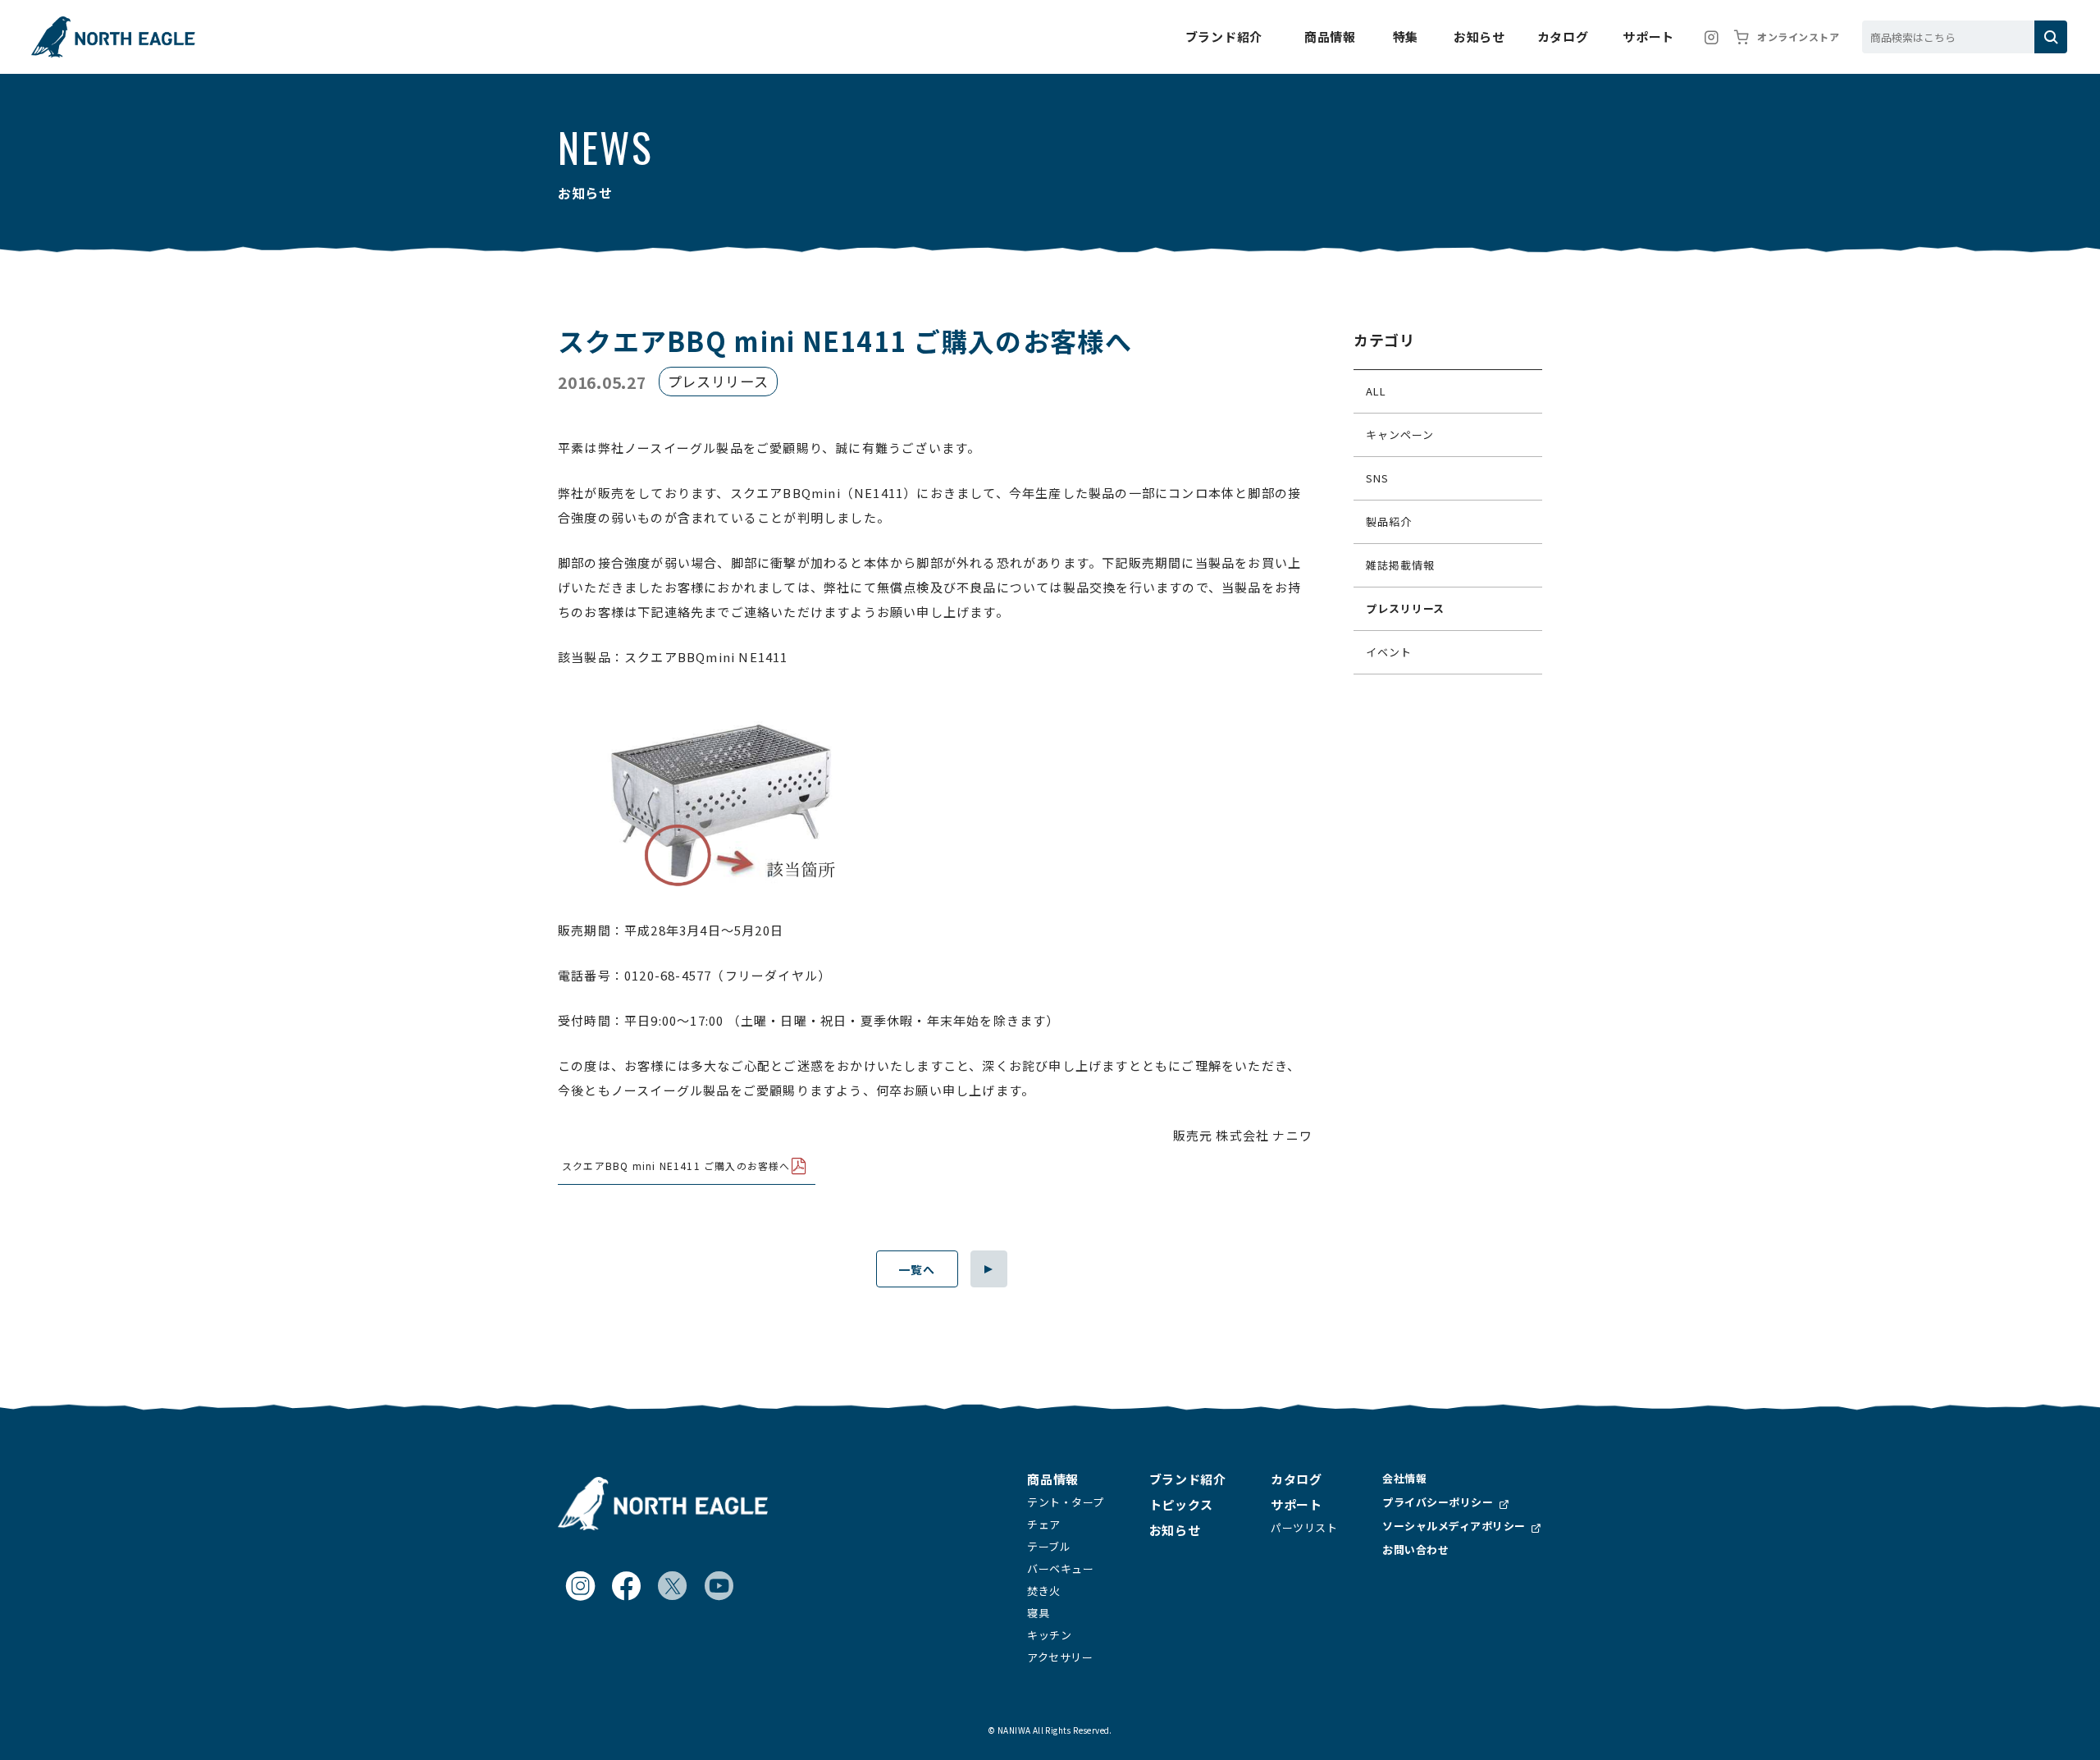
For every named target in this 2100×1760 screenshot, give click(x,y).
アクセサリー (1060, 1657)
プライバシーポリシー (1438, 1502)
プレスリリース (1405, 608)
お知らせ (1175, 1530)
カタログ (1296, 1479)
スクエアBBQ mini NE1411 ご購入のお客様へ (676, 1166)
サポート (1296, 1504)
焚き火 (1044, 1591)
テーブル (1049, 1546)
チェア (1044, 1524)
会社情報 (1404, 1478)
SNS (1377, 478)
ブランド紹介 (1188, 1479)
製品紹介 (1389, 521)
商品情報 (1052, 1479)
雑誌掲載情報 (1400, 565)
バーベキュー (1060, 1568)
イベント (1389, 652)
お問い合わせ (1415, 1550)
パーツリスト (1304, 1527)
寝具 (1038, 1613)
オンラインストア (1798, 37)
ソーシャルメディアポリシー (1454, 1526)
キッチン (1049, 1635)
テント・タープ (1066, 1502)
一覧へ (917, 1269)
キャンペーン (1399, 434)
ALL (1376, 391)
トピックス (1181, 1504)
